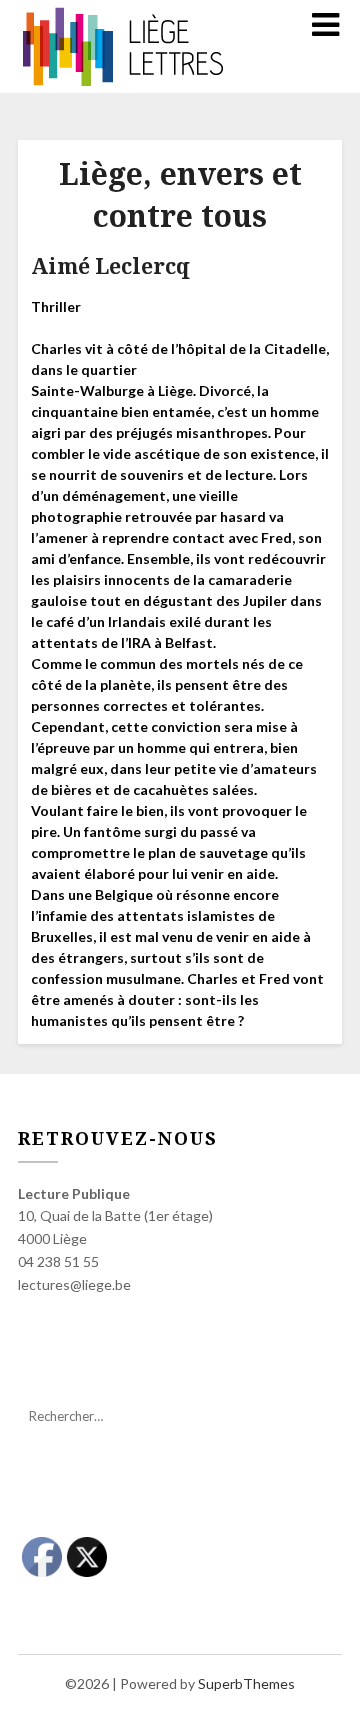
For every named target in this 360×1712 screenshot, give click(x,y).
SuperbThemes (246, 1683)
